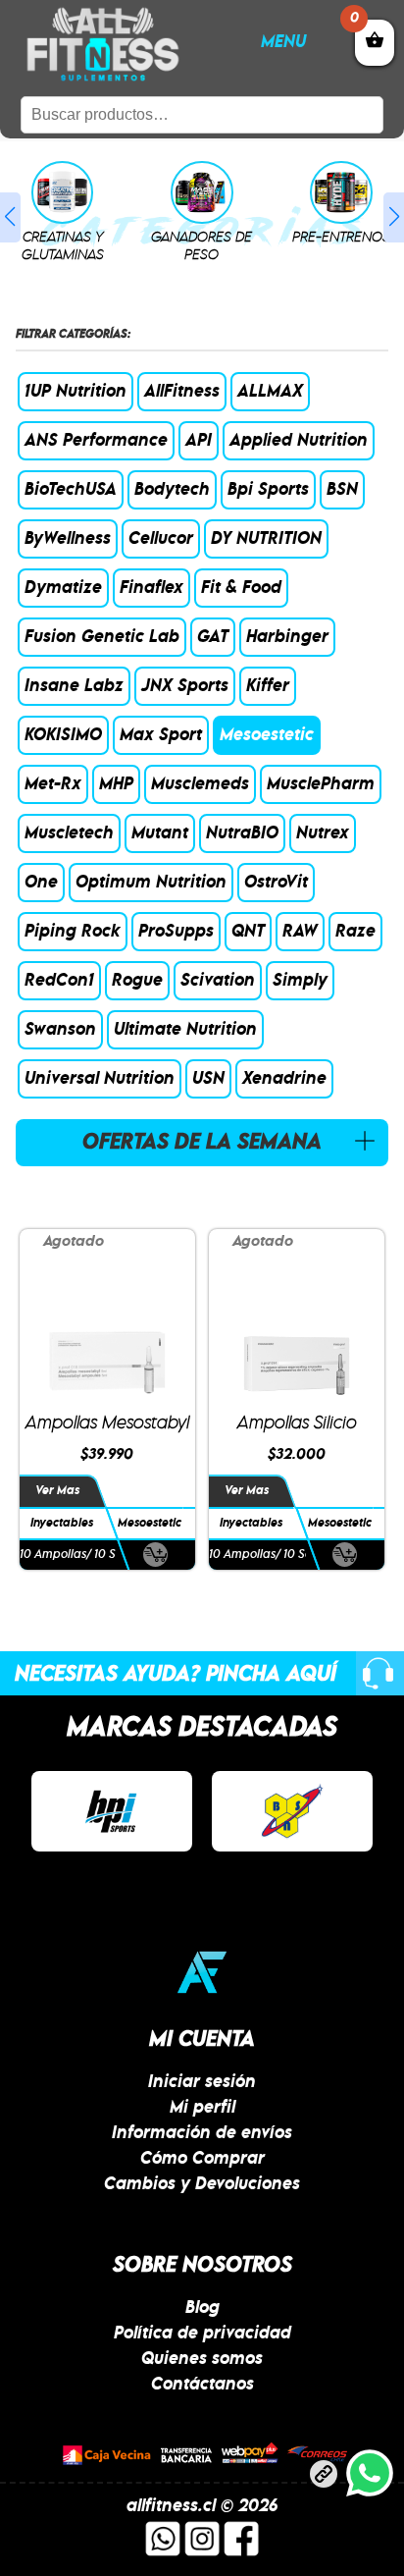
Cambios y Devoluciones (202, 2184)
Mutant (160, 833)
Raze (355, 932)
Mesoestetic (267, 735)
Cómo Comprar (202, 2159)
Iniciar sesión (202, 2082)
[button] (10, 217)
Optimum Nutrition (151, 883)
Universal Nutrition (100, 1079)
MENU (283, 42)
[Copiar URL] (324, 2478)
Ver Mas (57, 1491)
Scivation (218, 981)
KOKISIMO (63, 735)
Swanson (60, 1030)
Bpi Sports (268, 490)
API (199, 441)
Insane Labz (74, 686)
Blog (202, 2308)
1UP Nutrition (76, 392)
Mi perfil (202, 2108)
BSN (342, 490)
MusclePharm (321, 784)
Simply (300, 981)
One (41, 883)
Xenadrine (284, 1079)
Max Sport (161, 735)
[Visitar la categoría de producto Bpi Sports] (112, 1811)
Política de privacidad (202, 2334)
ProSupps (176, 932)
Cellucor (161, 539)
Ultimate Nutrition (185, 1030)
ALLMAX (270, 392)
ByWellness (68, 539)
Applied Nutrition (299, 441)
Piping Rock (73, 932)
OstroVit (276, 883)
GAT (213, 637)
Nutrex (323, 833)
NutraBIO (242, 833)
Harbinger (287, 637)
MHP (116, 784)
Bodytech (172, 490)
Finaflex (151, 588)
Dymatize (63, 588)
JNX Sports (185, 686)
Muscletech (69, 833)
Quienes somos (202, 2359)
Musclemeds (200, 784)
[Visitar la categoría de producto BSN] (292, 1811)
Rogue (137, 981)
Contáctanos (202, 2385)
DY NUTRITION (266, 539)
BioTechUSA (71, 490)
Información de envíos (202, 2133)
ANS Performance (96, 441)
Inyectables (62, 1523)
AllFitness (182, 392)
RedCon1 (59, 981)
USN (208, 1079)
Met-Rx (53, 784)
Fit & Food (241, 588)
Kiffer (268, 686)
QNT (248, 932)
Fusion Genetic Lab (102, 637)
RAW (300, 932)
